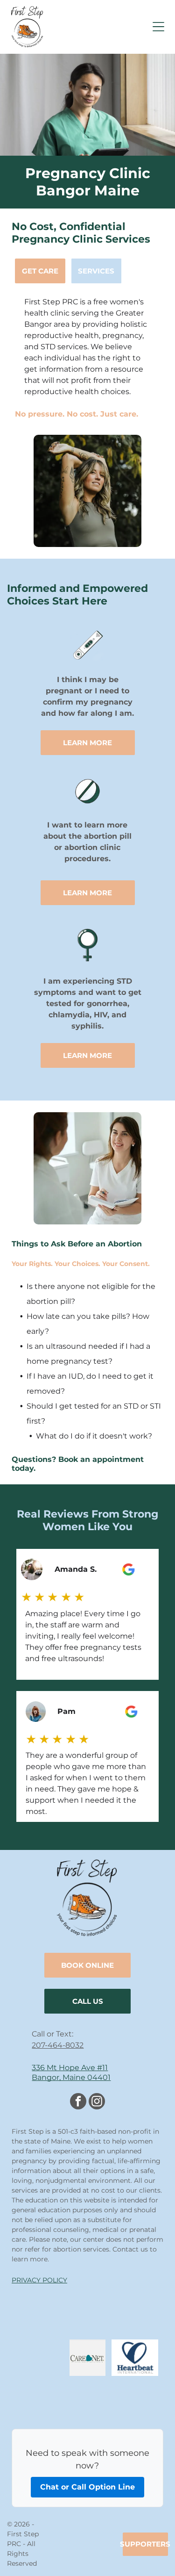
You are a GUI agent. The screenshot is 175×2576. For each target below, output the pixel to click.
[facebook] (78, 2102)
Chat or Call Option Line (87, 2487)
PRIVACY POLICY (39, 2280)
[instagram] (97, 2102)
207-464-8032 (58, 2045)
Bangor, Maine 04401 (71, 2077)
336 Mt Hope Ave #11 (70, 2068)
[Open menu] (158, 27)
